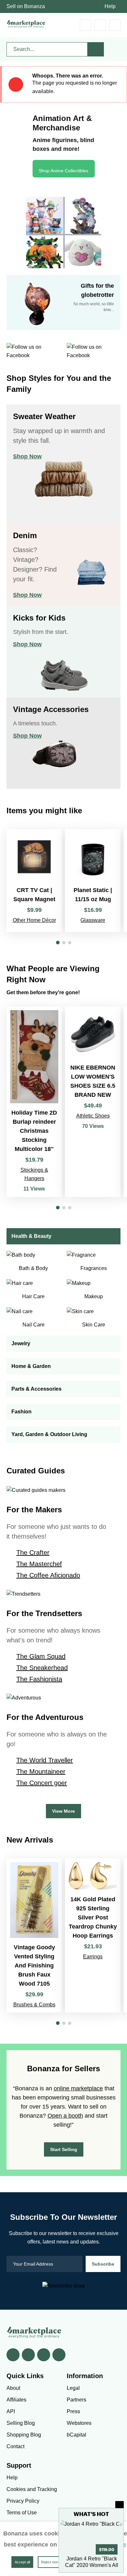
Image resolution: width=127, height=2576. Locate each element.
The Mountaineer (41, 1772)
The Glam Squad (41, 1656)
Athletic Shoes (93, 1116)
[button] (58, 943)
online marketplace (78, 2088)
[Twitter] (28, 2355)
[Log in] (100, 25)
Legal (73, 2388)
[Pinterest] (44, 2355)
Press (73, 2411)
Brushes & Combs (34, 2005)
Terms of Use (22, 2513)
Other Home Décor (34, 920)
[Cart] (85, 25)
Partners (77, 2400)
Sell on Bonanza (26, 6)
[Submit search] (96, 49)
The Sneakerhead (42, 1668)
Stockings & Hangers (34, 1174)
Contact (15, 2446)
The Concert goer (42, 1783)
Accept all (22, 2562)
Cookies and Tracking (32, 2489)
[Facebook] (13, 2355)
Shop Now (27, 456)
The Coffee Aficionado (48, 1575)
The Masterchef (39, 1564)
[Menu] (115, 25)
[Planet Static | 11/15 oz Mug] (93, 881)
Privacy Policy (23, 2501)
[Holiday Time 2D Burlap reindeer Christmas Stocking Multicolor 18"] (34, 1102)
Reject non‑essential (57, 2562)
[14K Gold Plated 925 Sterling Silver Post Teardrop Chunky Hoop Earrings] (93, 1935)
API (11, 2411)
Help (110, 6)
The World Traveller (45, 1760)
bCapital (77, 2435)
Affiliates (16, 2400)
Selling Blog (21, 2423)
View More (63, 1811)
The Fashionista (39, 1679)
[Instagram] (59, 2355)
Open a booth (65, 2116)
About (13, 2388)
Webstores (79, 2423)
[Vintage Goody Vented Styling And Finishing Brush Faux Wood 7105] (34, 1935)
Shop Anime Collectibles (63, 171)
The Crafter (33, 1553)
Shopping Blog (24, 2435)
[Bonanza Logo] (26, 24)
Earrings (93, 1957)
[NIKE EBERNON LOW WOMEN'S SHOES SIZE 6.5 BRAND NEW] (93, 1102)
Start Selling (64, 2149)
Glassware (93, 920)
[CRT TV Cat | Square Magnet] (34, 881)
